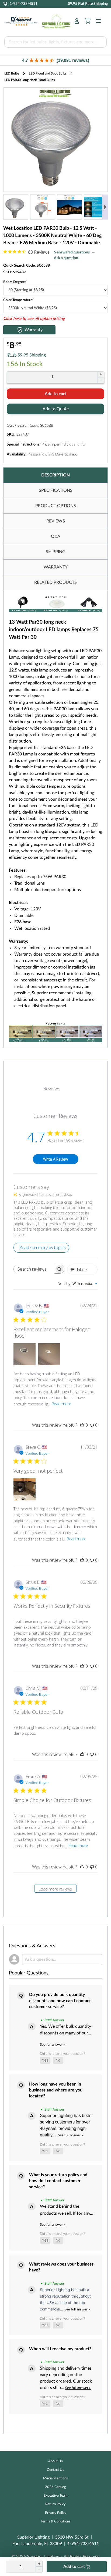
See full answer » (53, 2045)
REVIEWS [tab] (56, 521)
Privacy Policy (56, 2513)
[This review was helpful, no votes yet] (82, 1425)
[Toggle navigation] (97, 21)
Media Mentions (55, 2478)
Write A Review (55, 1159)
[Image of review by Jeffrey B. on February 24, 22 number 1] (25, 1354)
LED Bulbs (12, 73)
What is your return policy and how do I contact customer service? (58, 2181)
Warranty (34, 330)
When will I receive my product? (60, 2349)
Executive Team (56, 2496)
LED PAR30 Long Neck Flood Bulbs (30, 80)
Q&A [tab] (56, 536)
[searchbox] (34, 1269)
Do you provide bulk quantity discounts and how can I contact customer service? (60, 2001)
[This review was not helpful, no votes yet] (92, 1425)
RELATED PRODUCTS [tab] (55, 582)
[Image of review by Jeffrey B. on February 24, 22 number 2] (49, 1354)
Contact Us (55, 2470)
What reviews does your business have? (61, 2267)
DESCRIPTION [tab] (55, 475)
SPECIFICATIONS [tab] (56, 490)
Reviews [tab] (52, 1089)
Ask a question (66, 258)
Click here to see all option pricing (34, 319)
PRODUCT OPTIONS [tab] (56, 506)
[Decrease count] (101, 380)
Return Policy (55, 2504)
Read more (61, 1404)
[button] (55, 60)
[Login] (77, 21)
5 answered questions (72, 252)
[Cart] (88, 21)
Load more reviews (55, 1889)
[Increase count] (101, 374)
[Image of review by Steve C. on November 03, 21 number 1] (25, 1489)
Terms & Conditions (56, 2522)
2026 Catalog (55, 2487)
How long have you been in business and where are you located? (56, 2090)
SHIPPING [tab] (56, 552)
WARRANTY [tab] (56, 567)
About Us (55, 2461)
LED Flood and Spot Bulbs (48, 73)
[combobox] (78, 1283)
